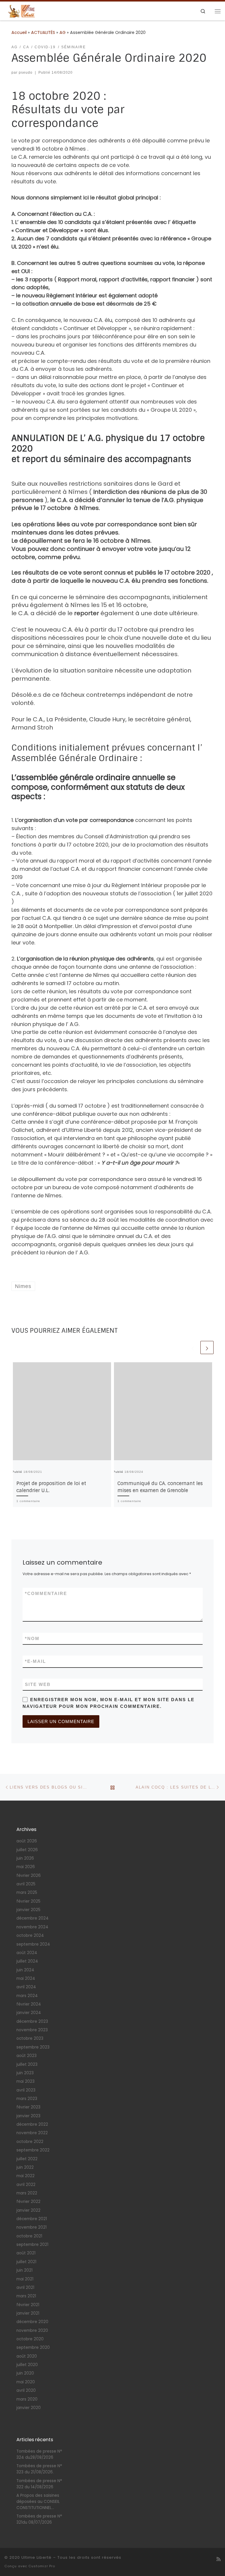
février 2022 (28, 2202)
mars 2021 (26, 2296)
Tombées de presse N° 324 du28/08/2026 (39, 2454)
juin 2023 (25, 2073)
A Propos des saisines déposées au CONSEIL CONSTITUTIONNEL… (38, 2502)
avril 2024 (26, 1987)
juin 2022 (25, 2167)
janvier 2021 (28, 2313)
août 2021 (26, 2253)
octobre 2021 (29, 2236)
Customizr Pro (42, 2566)
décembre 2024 (33, 1918)
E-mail (35, 1661)
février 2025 (28, 1901)
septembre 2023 (33, 2047)
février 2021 (28, 2305)
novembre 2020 (32, 2331)
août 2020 (27, 2356)
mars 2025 (27, 1893)
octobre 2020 (30, 2339)
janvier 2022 (28, 2210)
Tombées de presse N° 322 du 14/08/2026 (39, 2484)
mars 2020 (27, 2399)
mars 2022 (27, 2193)
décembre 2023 (32, 2021)
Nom (32, 1638)
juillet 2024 (27, 1961)
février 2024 (29, 2004)
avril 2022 (26, 2185)
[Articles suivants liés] (207, 1348)
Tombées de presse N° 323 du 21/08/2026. (39, 2469)
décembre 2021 (32, 2219)
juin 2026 (25, 1858)
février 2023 (28, 2107)
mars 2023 (27, 2099)
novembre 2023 (32, 2030)
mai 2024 (26, 1978)
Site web (38, 1684)
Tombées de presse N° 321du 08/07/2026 (39, 2519)
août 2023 (27, 2056)
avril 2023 (26, 2090)
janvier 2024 (29, 2013)
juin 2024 (25, 1970)
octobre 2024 (30, 1936)
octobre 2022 (30, 2142)
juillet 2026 (27, 1850)
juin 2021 (24, 2270)
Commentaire (46, 1593)
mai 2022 (25, 2176)
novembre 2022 (32, 2133)
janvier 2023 (28, 2116)
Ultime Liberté (36, 2557)
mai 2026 (26, 1867)
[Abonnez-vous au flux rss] (219, 2559)
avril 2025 (26, 1884)
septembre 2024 (33, 1944)
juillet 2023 (27, 2064)
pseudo (26, 73)
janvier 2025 (28, 1910)
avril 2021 (25, 2288)
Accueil (19, 32)
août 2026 (27, 1841)
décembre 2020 (32, 2322)
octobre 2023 (30, 2038)
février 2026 (29, 1876)
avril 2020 (26, 2390)
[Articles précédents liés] (193, 1348)
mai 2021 (25, 2279)
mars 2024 (27, 1996)
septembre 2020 (33, 2347)
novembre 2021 (31, 2227)
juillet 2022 (27, 2159)
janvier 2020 (29, 2408)
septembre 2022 (33, 2150)
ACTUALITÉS (43, 32)
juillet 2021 (26, 2262)
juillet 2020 (27, 2365)
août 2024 (27, 1953)
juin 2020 (25, 2373)
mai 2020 (26, 2382)
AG (63, 32)
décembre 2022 (32, 2124)
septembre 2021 (32, 2245)
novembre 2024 (32, 1927)
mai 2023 (25, 2081)
